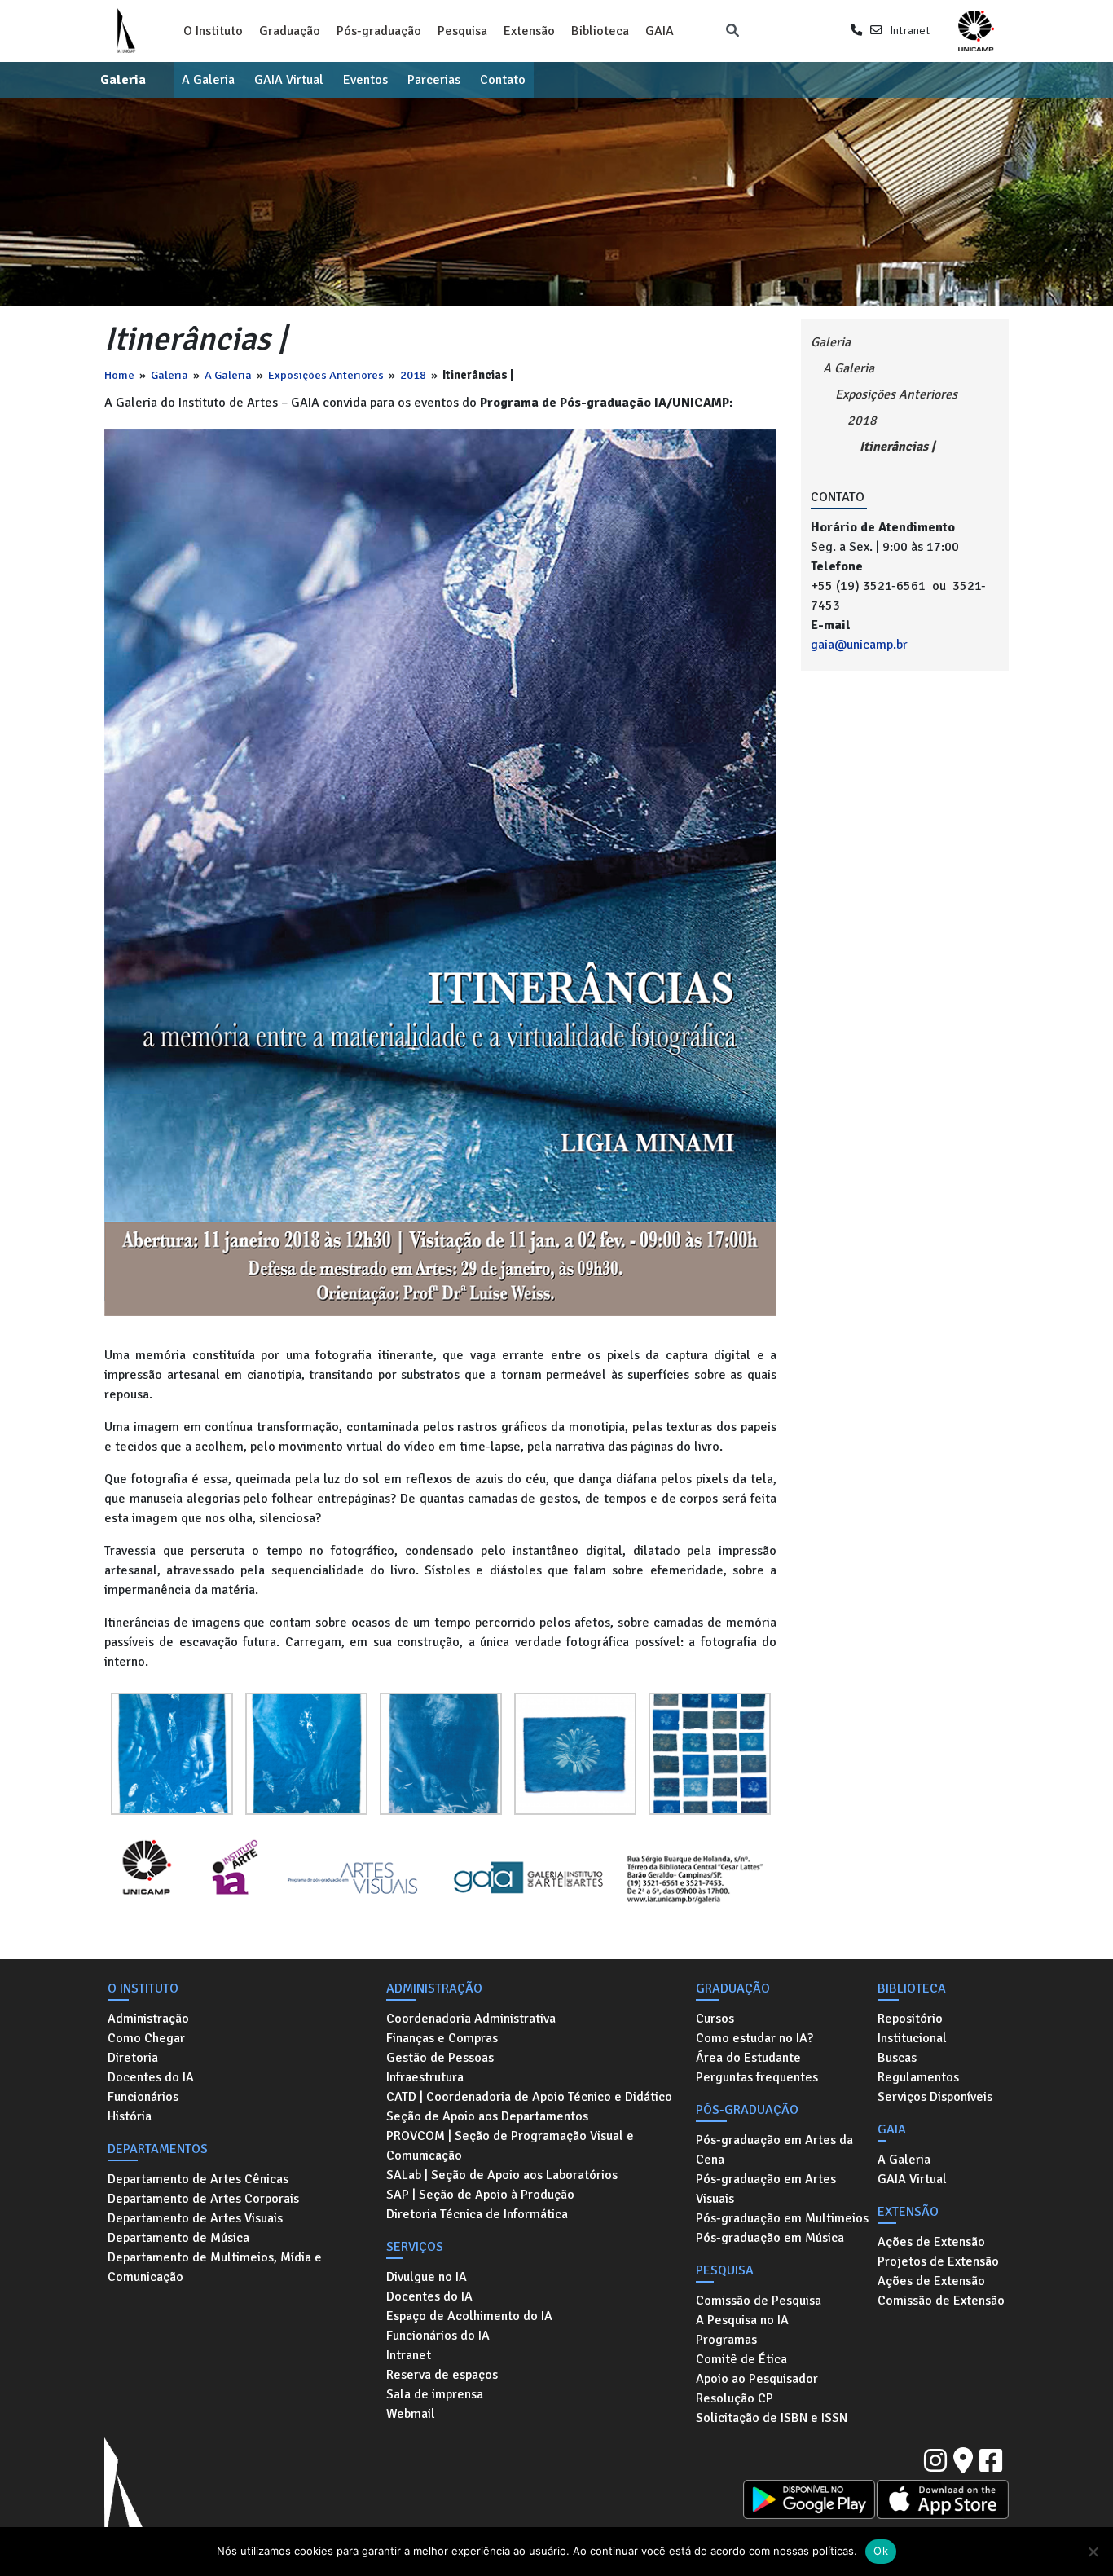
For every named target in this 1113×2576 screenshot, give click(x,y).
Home (119, 375)
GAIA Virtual (289, 80)
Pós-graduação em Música (770, 2238)
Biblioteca (600, 31)
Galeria (123, 80)
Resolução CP (735, 2398)
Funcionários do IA (438, 2336)
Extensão (529, 31)
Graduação (290, 31)
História (130, 2116)
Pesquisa (462, 31)
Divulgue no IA (427, 2277)
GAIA (660, 31)
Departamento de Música (178, 2238)
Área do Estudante (748, 2058)
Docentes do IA (151, 2077)
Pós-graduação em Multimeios (782, 2218)
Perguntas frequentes (757, 2077)
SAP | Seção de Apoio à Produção (480, 2195)
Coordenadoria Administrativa (471, 2019)
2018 (413, 375)
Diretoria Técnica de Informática (477, 2214)
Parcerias (434, 80)
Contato (503, 80)
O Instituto (213, 31)
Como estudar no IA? (754, 2038)
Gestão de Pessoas (440, 2058)
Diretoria (133, 2058)
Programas (726, 2340)
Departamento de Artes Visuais (195, 2218)
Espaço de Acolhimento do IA (469, 2316)
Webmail (411, 2414)
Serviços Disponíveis (935, 2097)
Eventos (365, 80)
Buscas (897, 2058)
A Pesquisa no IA (742, 2320)
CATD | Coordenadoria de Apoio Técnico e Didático (529, 2097)
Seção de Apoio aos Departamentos (487, 2116)
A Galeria (208, 80)
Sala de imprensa (435, 2394)
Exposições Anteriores (326, 375)
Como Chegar (146, 2038)
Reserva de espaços (442, 2375)
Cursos (715, 2019)
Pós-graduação (379, 31)
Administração (148, 2019)
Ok (881, 2551)
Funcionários (143, 2097)
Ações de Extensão (931, 2242)
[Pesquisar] (732, 31)
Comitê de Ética (741, 2359)
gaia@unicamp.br (859, 645)
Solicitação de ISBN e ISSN (772, 2418)
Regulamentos (918, 2077)
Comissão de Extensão (941, 2301)
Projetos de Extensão (938, 2261)
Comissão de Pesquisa (759, 2301)
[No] (1093, 2552)
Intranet (910, 30)
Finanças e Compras (442, 2038)
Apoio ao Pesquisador (757, 2379)
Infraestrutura (425, 2077)
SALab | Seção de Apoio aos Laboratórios (502, 2175)
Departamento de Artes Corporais (203, 2199)
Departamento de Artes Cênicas (198, 2179)
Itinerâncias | (897, 447)
